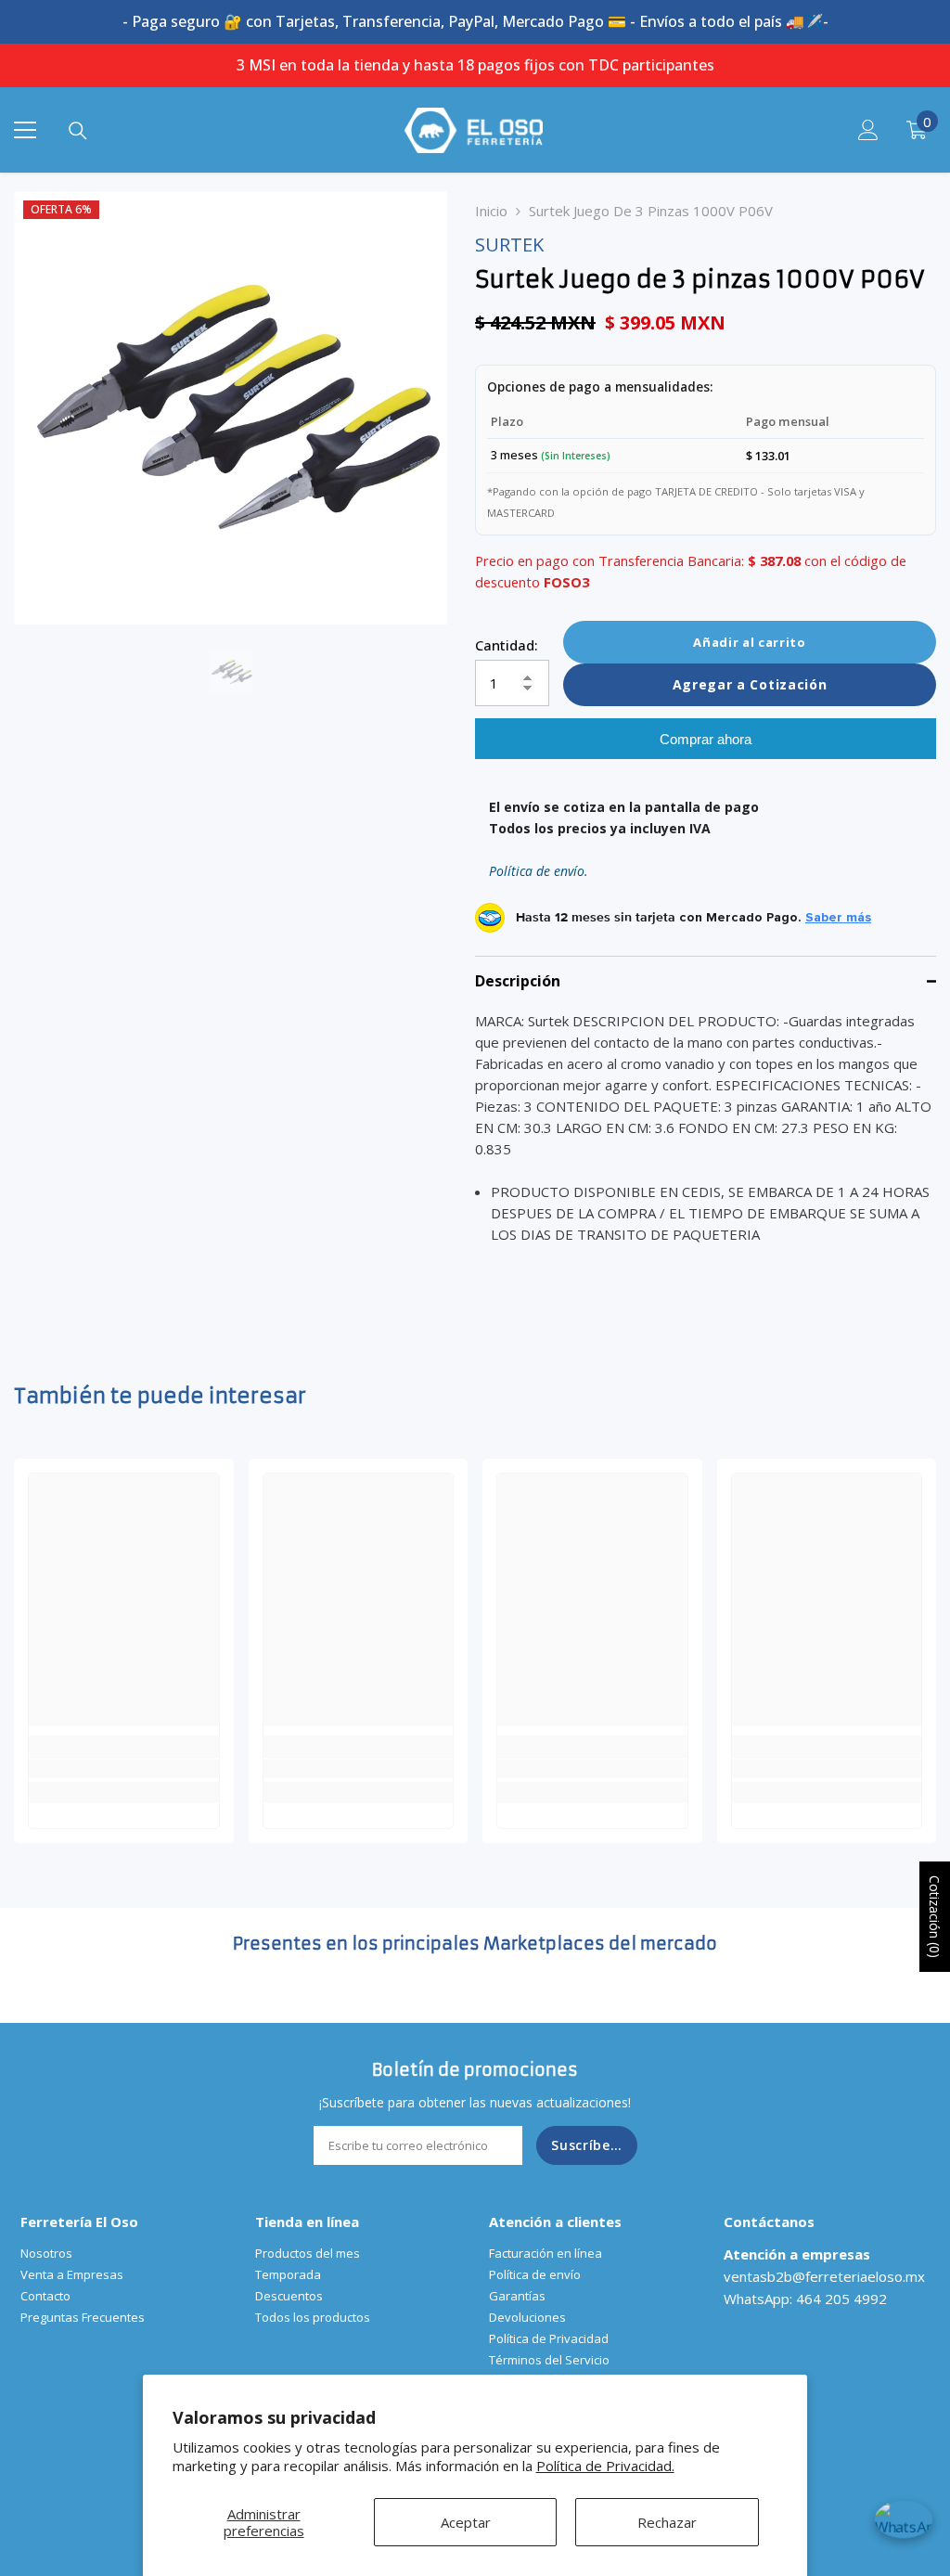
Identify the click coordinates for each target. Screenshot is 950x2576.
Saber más (838, 918)
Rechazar (667, 2522)
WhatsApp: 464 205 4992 (805, 2299)
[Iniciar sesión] (868, 130)
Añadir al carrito (749, 642)
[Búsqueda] (78, 131)
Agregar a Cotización (750, 684)
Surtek (509, 245)
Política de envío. (539, 871)
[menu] (25, 130)
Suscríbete (588, 2145)
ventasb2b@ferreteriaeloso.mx (824, 2276)
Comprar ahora (706, 739)
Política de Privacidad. (605, 2466)
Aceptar (466, 2522)
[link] (124, 1769)
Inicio (491, 211)
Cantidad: (507, 645)
